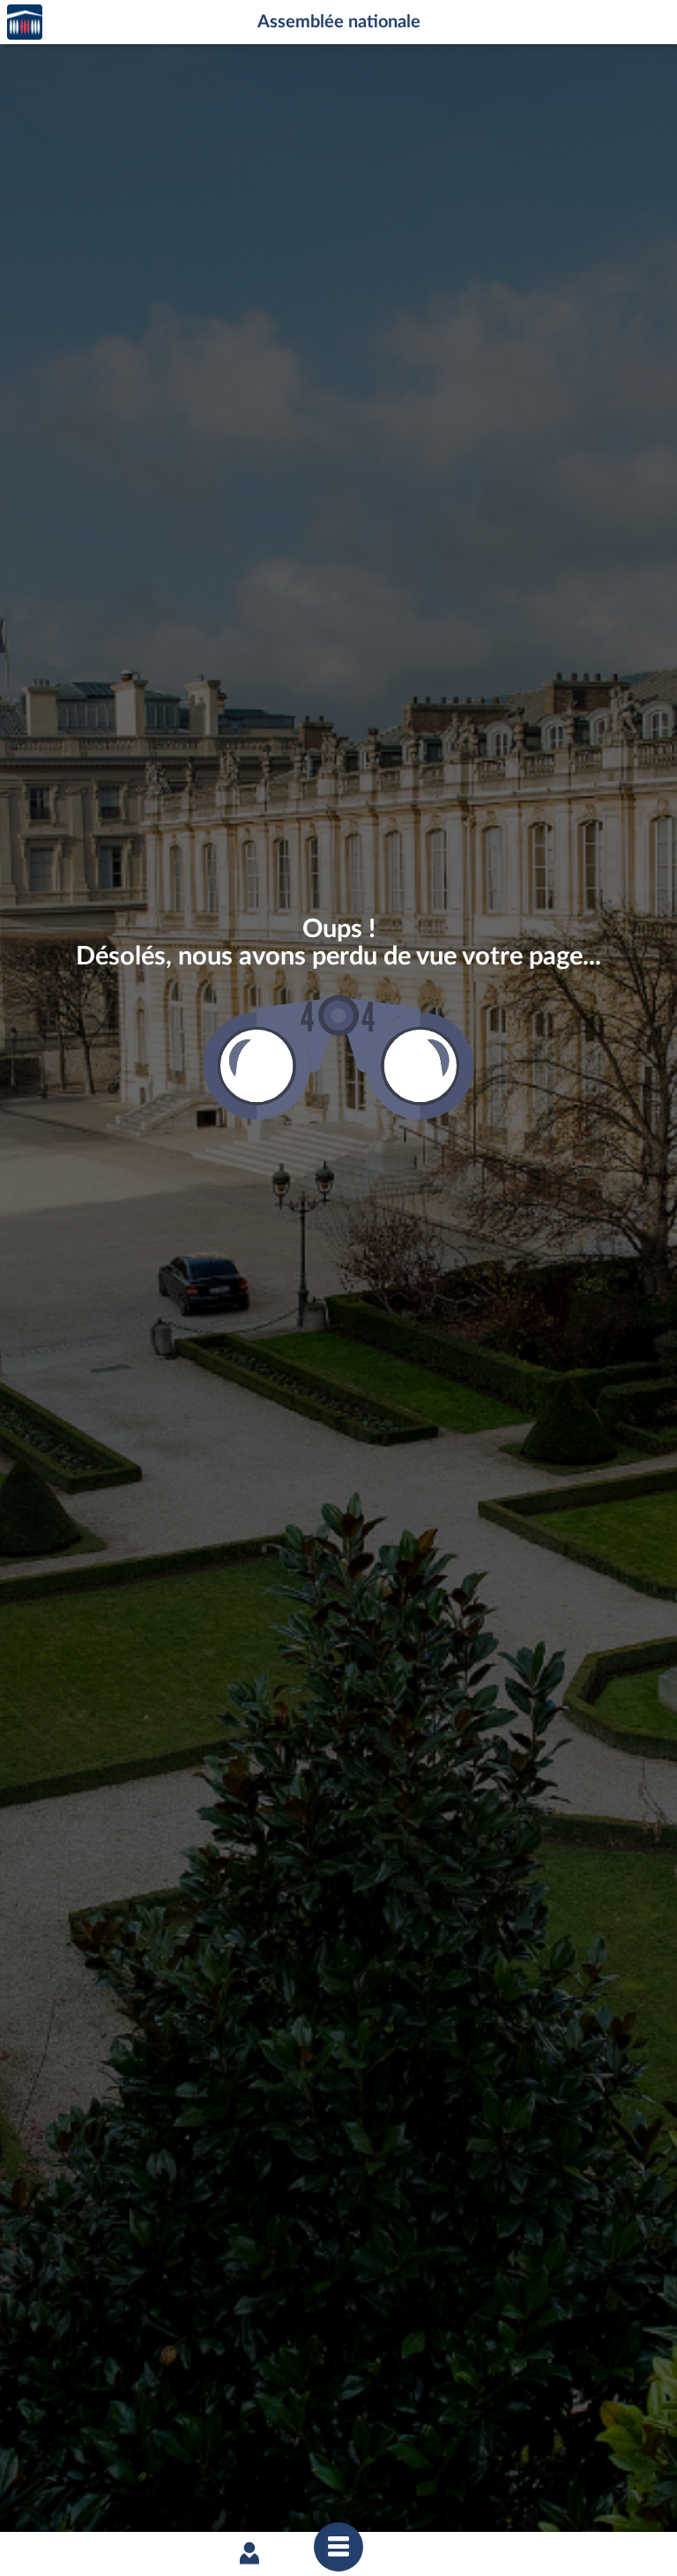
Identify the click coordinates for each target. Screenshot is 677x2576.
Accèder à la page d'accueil (25, 22)
